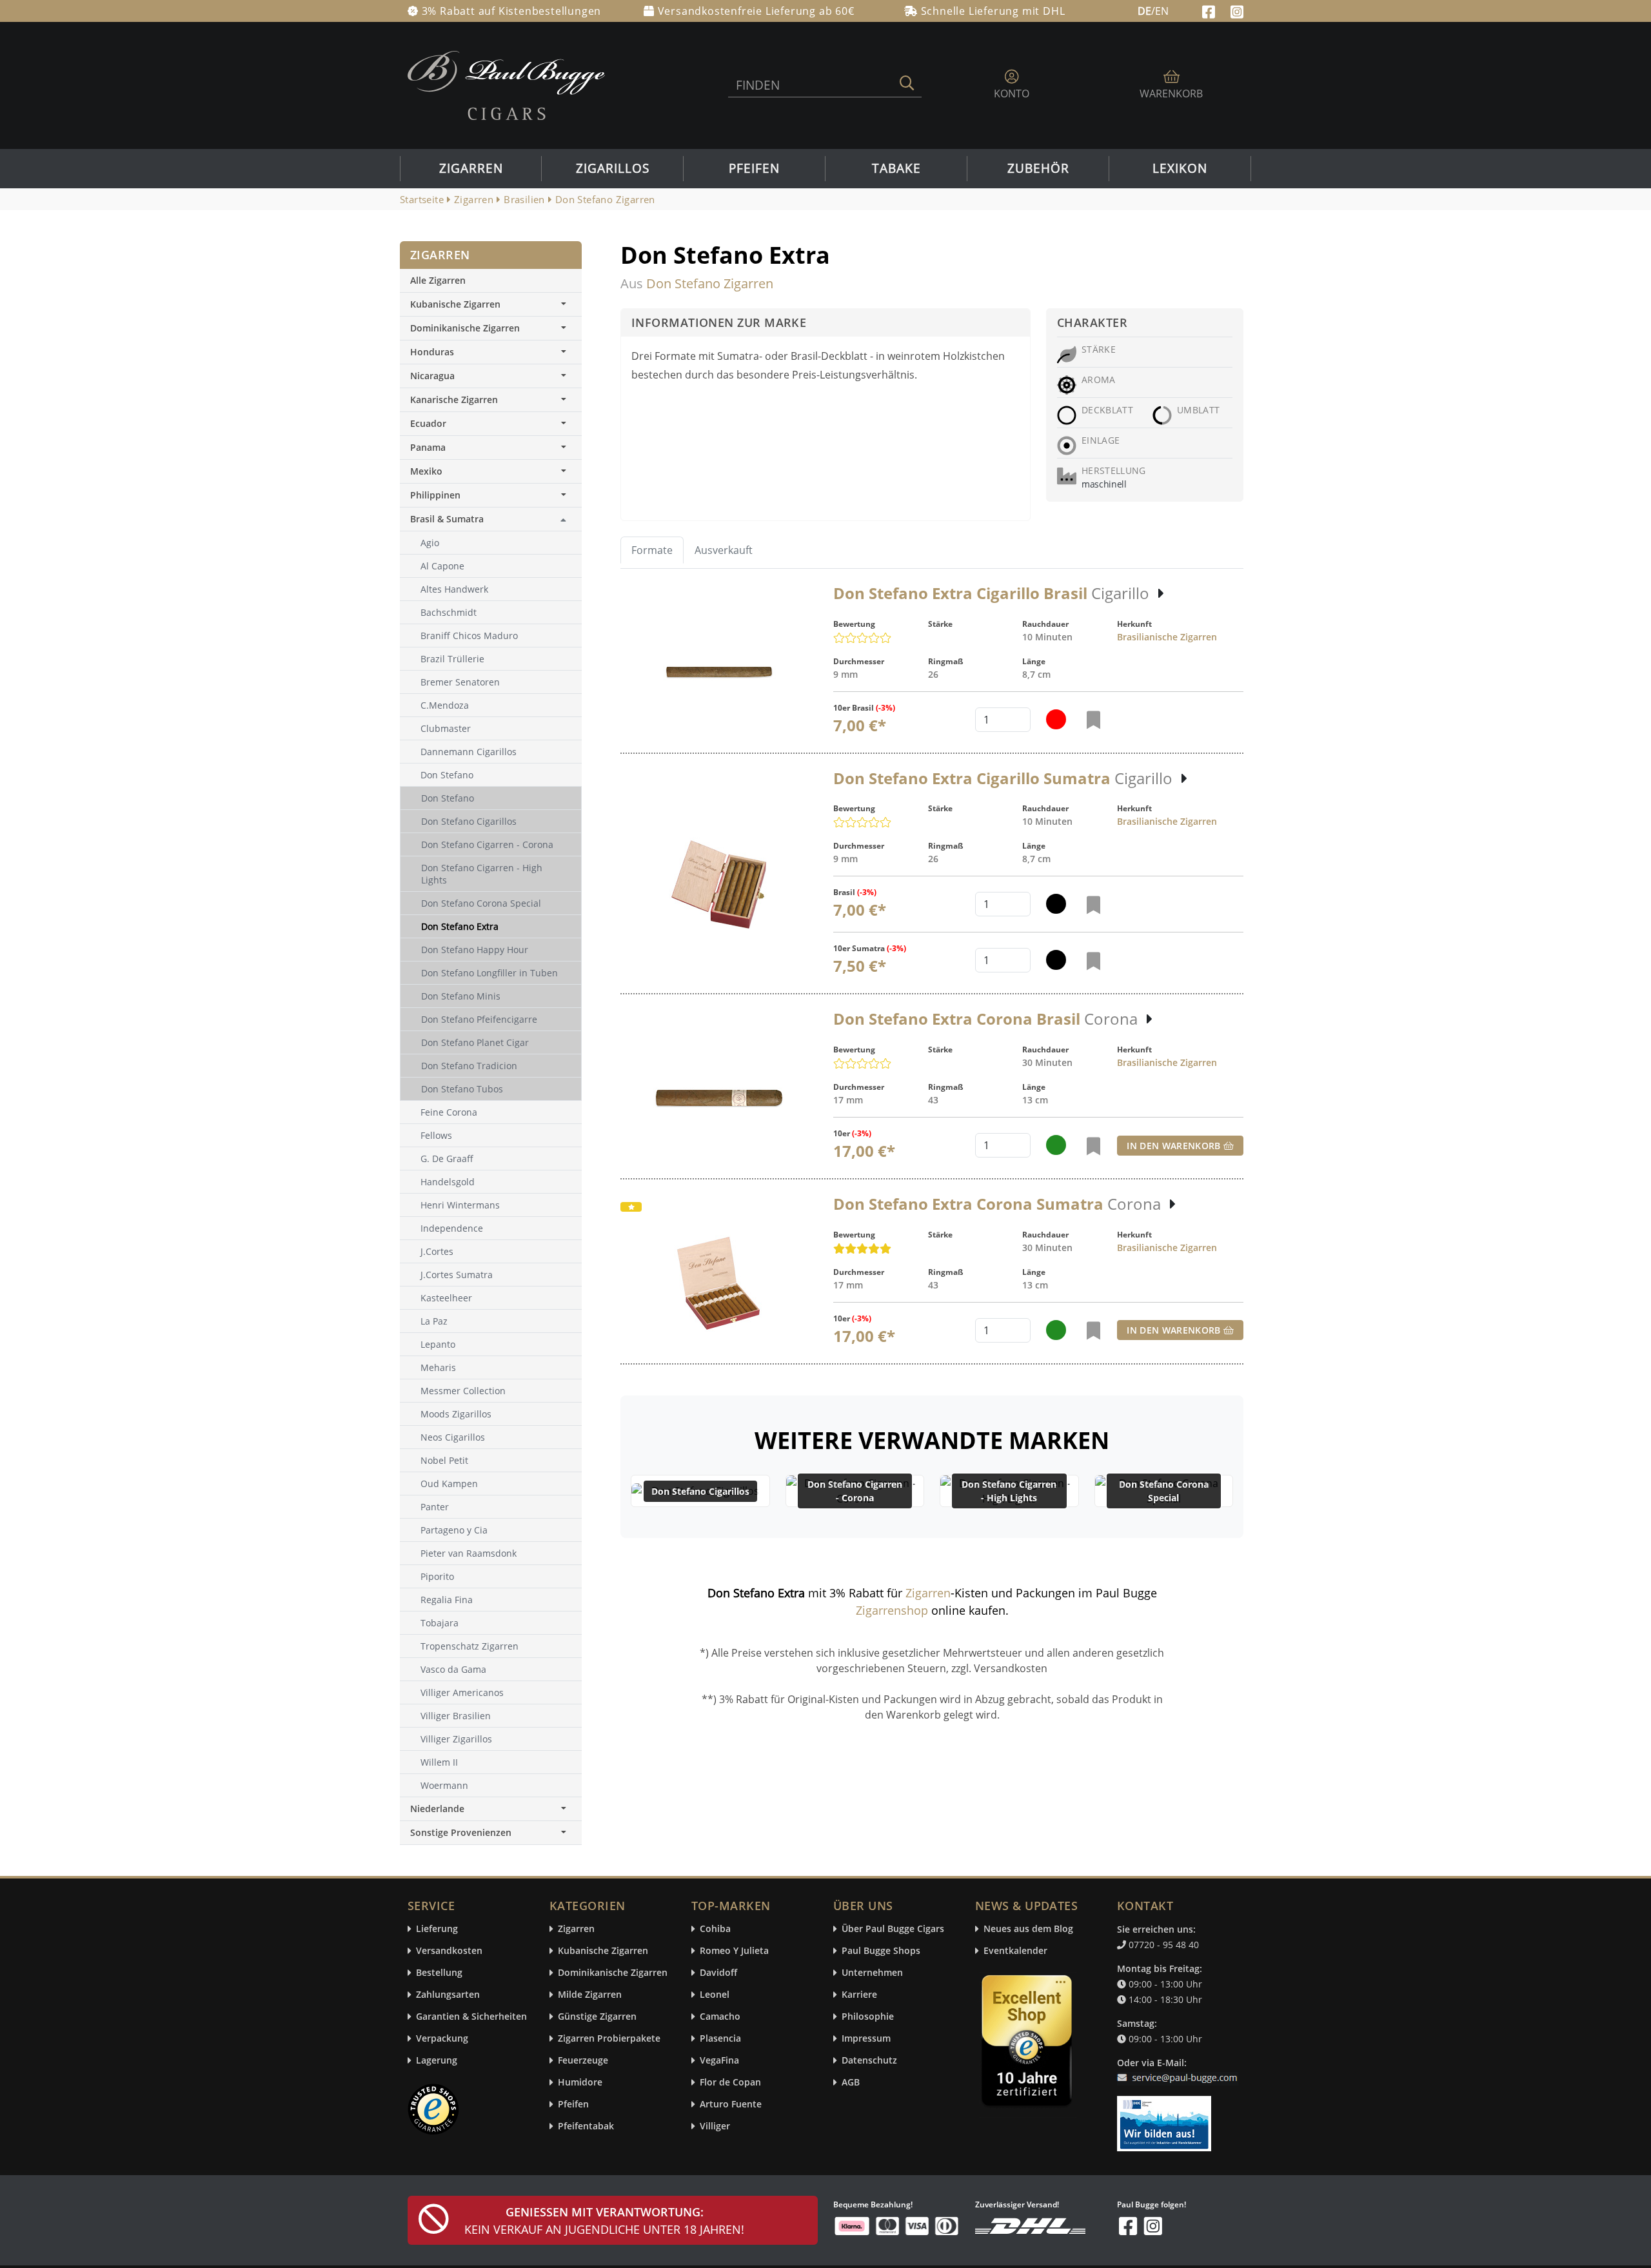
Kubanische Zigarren (455, 304)
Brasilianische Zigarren (1167, 637)
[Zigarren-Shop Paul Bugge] (506, 84)
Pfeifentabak (586, 2126)
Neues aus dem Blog (1028, 1929)
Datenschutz (869, 2061)
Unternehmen (872, 1973)
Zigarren (471, 168)
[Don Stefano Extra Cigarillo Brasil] (719, 672)
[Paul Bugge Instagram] (1237, 10)
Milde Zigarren (590, 1995)
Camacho (720, 2017)
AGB (851, 2083)
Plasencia (720, 2039)
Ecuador (428, 423)
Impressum (866, 2039)
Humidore (580, 2083)
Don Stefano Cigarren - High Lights (1009, 1491)
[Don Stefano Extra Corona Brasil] (719, 1099)
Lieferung (437, 1929)
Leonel (715, 1995)
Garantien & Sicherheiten (471, 2017)
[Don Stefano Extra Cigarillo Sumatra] (719, 885)
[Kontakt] (1180, 2070)
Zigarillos (613, 168)
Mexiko (426, 471)
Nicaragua (432, 376)
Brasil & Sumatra (447, 519)
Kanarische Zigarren (454, 399)
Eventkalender (1015, 1951)
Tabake (896, 168)
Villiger (715, 2126)
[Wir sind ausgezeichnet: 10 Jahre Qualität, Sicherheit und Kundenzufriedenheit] (1028, 2044)
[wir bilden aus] (1166, 2118)
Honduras (432, 352)
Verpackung (442, 2039)
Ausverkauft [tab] (724, 550)
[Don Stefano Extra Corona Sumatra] (719, 1283)
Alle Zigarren (438, 280)
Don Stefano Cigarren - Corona (855, 1491)
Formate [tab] (652, 550)
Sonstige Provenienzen (461, 1832)
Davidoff (718, 1973)
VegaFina (719, 2061)
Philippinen (435, 495)
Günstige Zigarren (597, 2017)
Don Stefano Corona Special (1164, 1491)
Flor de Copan (730, 2083)
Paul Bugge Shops (881, 1951)
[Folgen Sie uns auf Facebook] (1210, 10)
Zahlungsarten (448, 1995)
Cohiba (715, 1929)
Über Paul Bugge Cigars (893, 1929)
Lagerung (437, 2061)
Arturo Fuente (731, 2105)
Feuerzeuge (583, 2061)
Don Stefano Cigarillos (700, 1491)
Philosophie (868, 2017)
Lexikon (1180, 168)
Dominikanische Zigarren (465, 328)
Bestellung (439, 1973)
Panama (428, 447)
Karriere (859, 1995)
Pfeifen (754, 168)
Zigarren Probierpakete (609, 2039)
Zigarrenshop (892, 1610)
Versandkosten (449, 1951)
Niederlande (437, 1809)
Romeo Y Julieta (734, 1951)
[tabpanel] (932, 974)
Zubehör (1038, 168)
